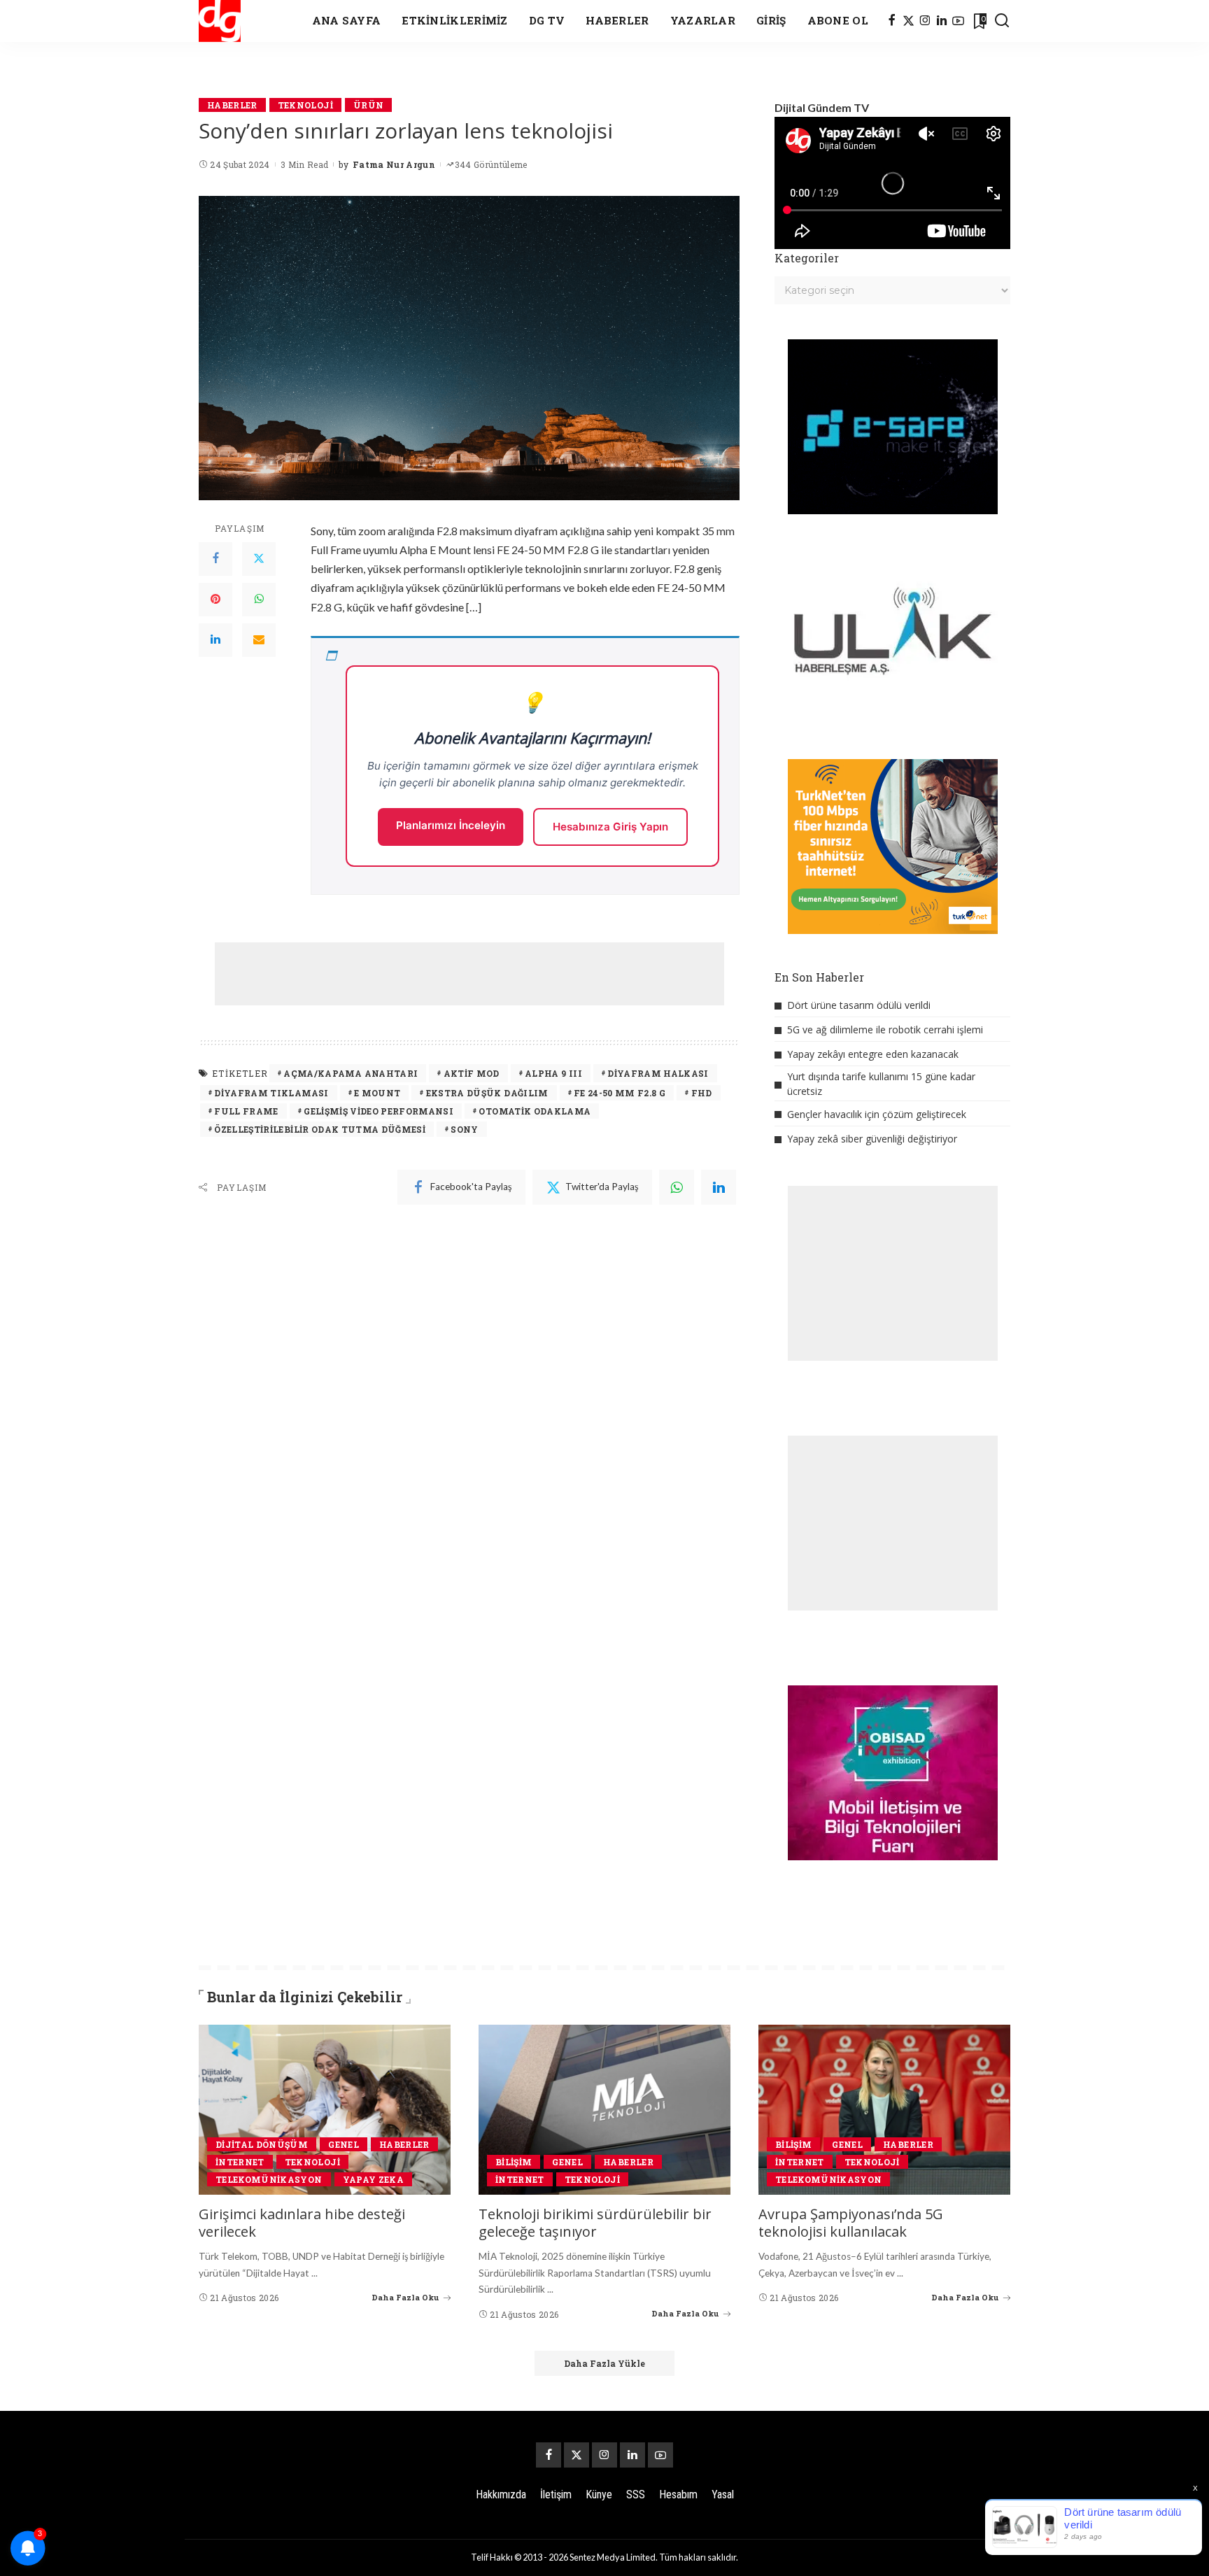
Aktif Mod (472, 1073)
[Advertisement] (469, 974)
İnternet (240, 2162)
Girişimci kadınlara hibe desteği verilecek (302, 2223)
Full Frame (246, 1111)
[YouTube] (958, 21)
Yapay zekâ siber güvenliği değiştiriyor (872, 1139)
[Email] (259, 640)
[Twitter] (259, 559)
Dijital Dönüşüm (262, 2144)
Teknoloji (305, 105)
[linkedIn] (719, 1187)
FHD (702, 1093)
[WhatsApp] (259, 600)
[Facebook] (892, 21)
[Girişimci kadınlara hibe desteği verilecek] (325, 2110)
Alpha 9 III (553, 1073)
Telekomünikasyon (269, 2179)
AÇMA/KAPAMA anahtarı (351, 1073)
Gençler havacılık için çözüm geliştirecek (877, 1114)
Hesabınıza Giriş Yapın (610, 827)
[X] (908, 21)
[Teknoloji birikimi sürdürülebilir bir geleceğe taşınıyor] (604, 2110)
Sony (464, 1129)
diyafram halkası (658, 1073)
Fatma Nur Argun (394, 164)
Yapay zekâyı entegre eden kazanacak (873, 1054)
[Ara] (1002, 21)
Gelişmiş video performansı (379, 1111)
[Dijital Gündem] (220, 21)
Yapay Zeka (373, 2179)
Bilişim (514, 2162)
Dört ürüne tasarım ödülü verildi (859, 1005)
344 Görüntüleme (491, 164)
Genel (344, 2144)
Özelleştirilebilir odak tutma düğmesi (320, 1129)
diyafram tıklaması (271, 1093)
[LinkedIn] (942, 21)
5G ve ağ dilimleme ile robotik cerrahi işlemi (885, 1029)
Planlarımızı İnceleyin (451, 825)
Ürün (368, 105)
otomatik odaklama (535, 1111)
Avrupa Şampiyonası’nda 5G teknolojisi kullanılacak (851, 2223)
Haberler (232, 105)
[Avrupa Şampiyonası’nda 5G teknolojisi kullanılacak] (884, 2110)
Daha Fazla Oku (405, 2297)
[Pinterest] (215, 600)
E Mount (377, 1093)
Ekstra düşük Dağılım (487, 1093)
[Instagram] (925, 21)
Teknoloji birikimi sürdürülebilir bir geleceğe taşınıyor (595, 2223)
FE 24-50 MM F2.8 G (620, 1093)
